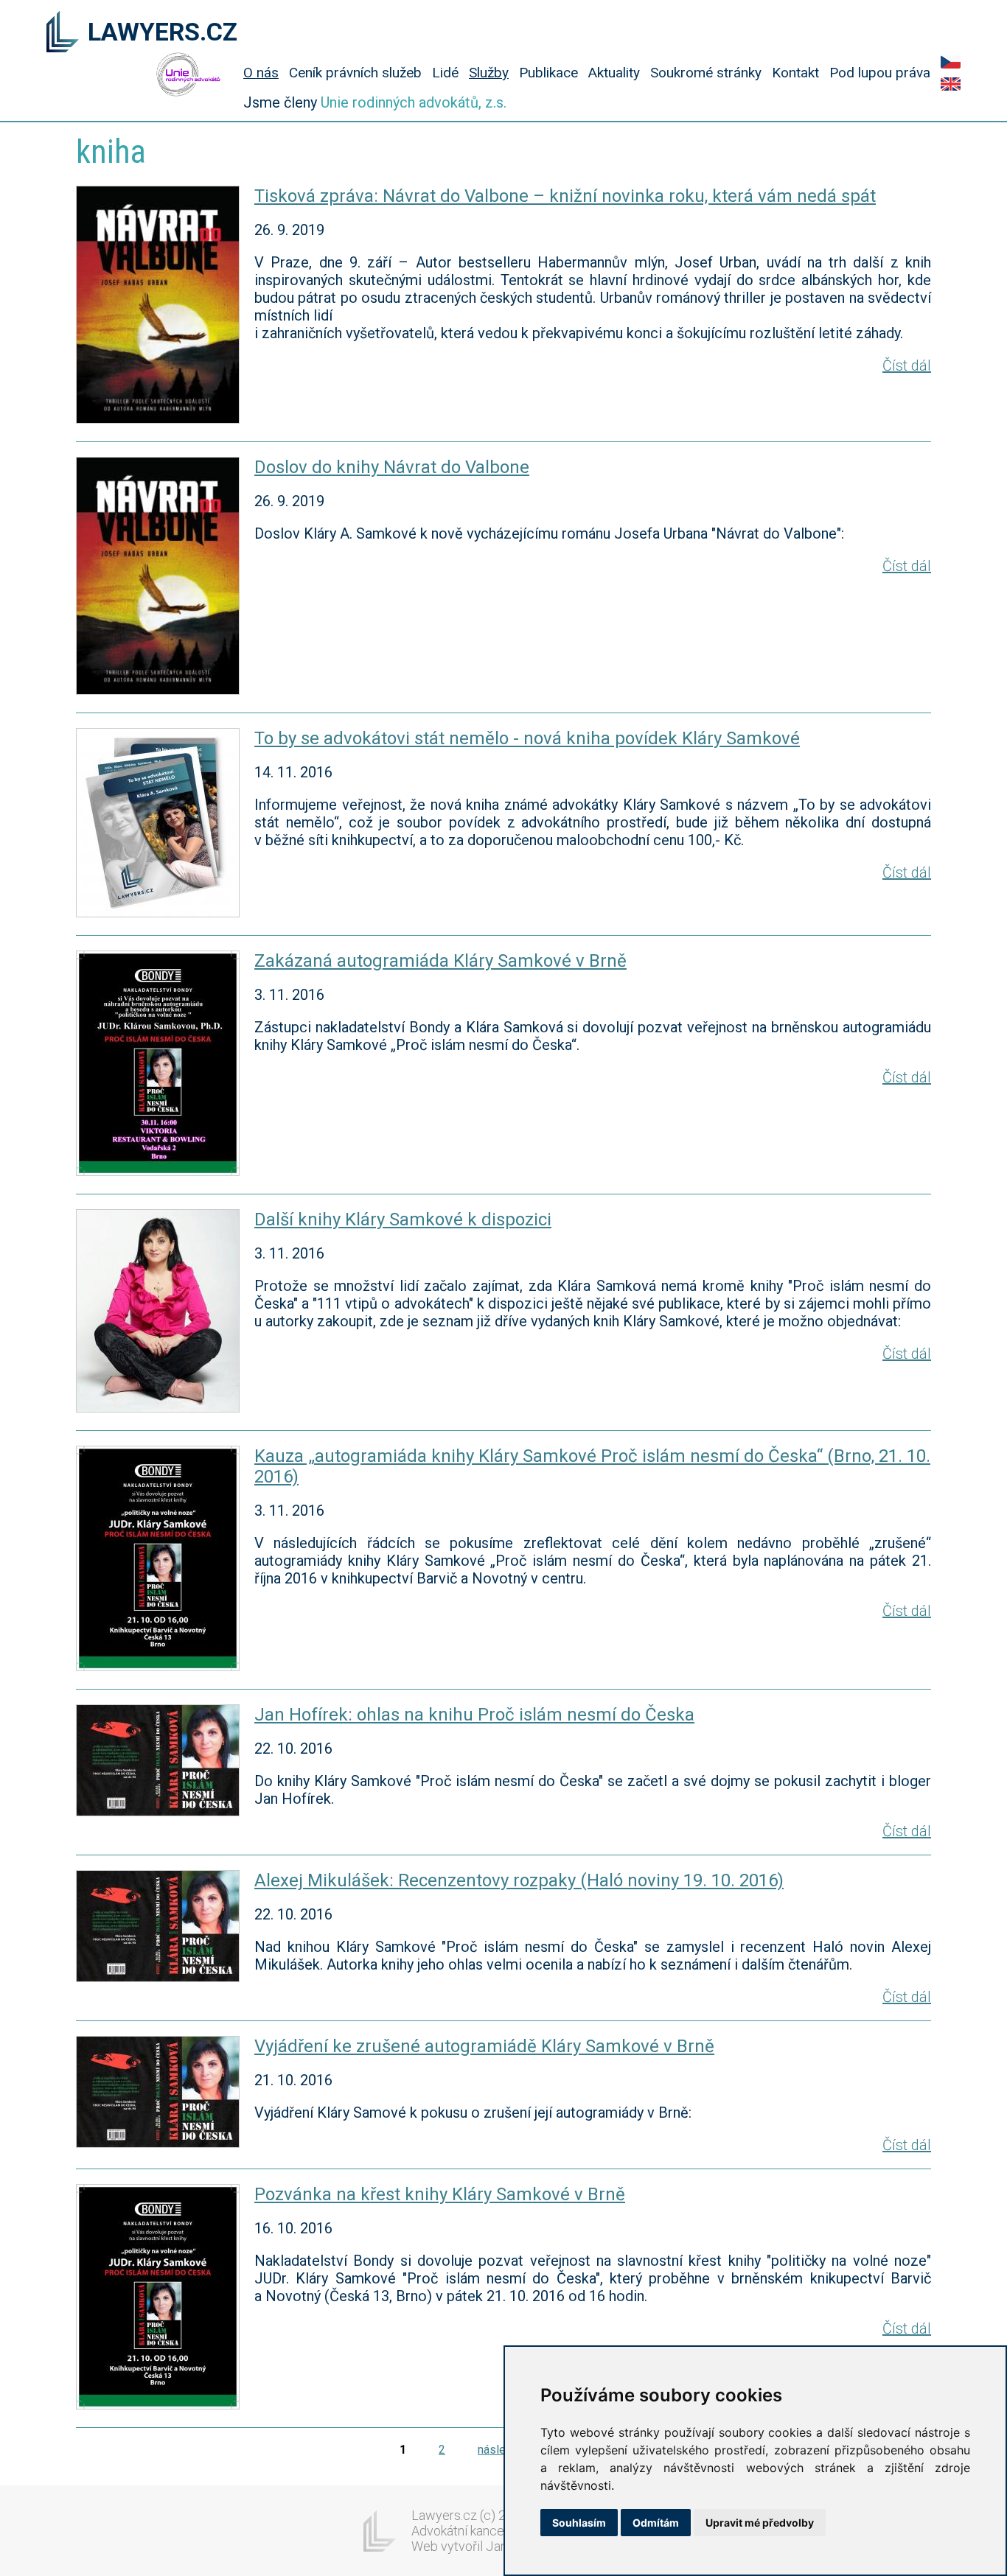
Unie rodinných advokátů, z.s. (414, 102)
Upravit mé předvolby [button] (760, 2523)
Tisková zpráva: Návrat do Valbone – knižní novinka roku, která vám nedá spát (565, 196)
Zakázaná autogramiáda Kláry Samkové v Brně (440, 961)
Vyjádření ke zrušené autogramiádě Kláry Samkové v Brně (484, 2046)
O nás (261, 73)
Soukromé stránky (706, 73)
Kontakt (795, 73)
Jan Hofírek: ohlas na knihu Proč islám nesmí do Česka (474, 1715)
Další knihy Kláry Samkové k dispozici (403, 1219)
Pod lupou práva (880, 73)
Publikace (548, 73)
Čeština (951, 62)
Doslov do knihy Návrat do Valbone (392, 467)
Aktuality (614, 73)
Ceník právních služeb (355, 73)
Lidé (445, 73)
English (951, 84)
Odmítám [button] (656, 2523)
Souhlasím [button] (579, 2523)
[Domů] (63, 33)
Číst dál (907, 365)
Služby (489, 73)
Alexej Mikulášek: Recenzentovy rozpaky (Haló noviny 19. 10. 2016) (519, 1880)
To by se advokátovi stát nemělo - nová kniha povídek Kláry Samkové (527, 738)
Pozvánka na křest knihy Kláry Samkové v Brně (440, 2194)
